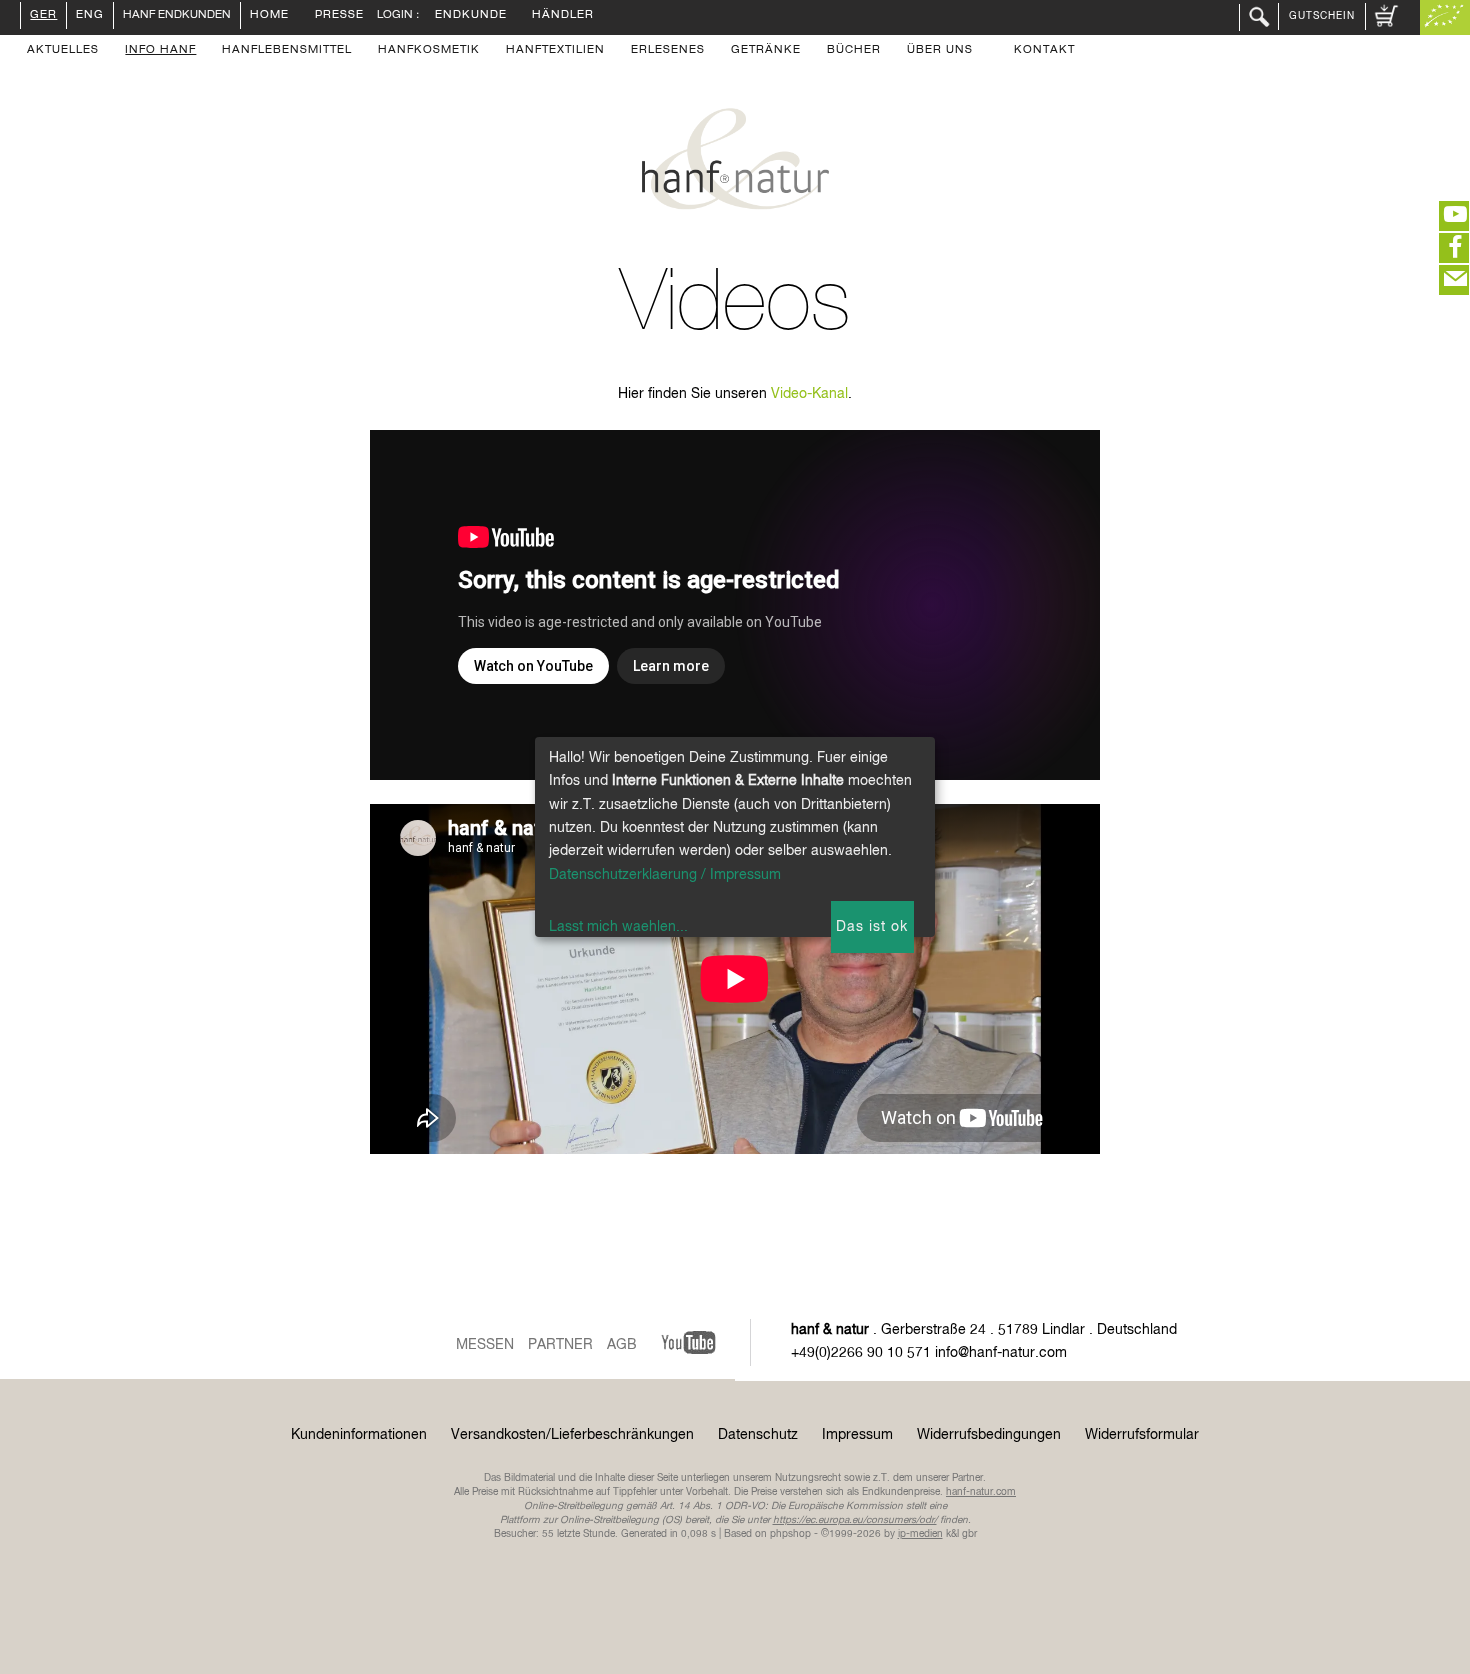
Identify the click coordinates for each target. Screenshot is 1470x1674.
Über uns (940, 51)
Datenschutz (758, 1435)
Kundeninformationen (359, 1435)
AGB (622, 1345)
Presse (339, 16)
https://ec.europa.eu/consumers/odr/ (855, 1520)
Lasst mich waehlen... (618, 927)
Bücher (854, 51)
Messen (485, 1345)
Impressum (857, 1435)
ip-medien (920, 1534)
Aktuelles (63, 51)
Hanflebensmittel (287, 51)
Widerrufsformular (1142, 1435)
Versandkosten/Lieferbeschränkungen (572, 1435)
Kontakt (1044, 51)
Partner (560, 1345)
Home (269, 16)
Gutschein (1322, 16)
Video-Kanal (809, 394)
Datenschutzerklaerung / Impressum (665, 875)
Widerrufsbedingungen (989, 1435)
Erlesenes (668, 51)
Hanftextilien (555, 51)
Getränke (766, 51)
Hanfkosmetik (429, 51)
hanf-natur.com (981, 1492)
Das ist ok (872, 927)
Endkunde (471, 16)
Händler (563, 16)
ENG (90, 16)
